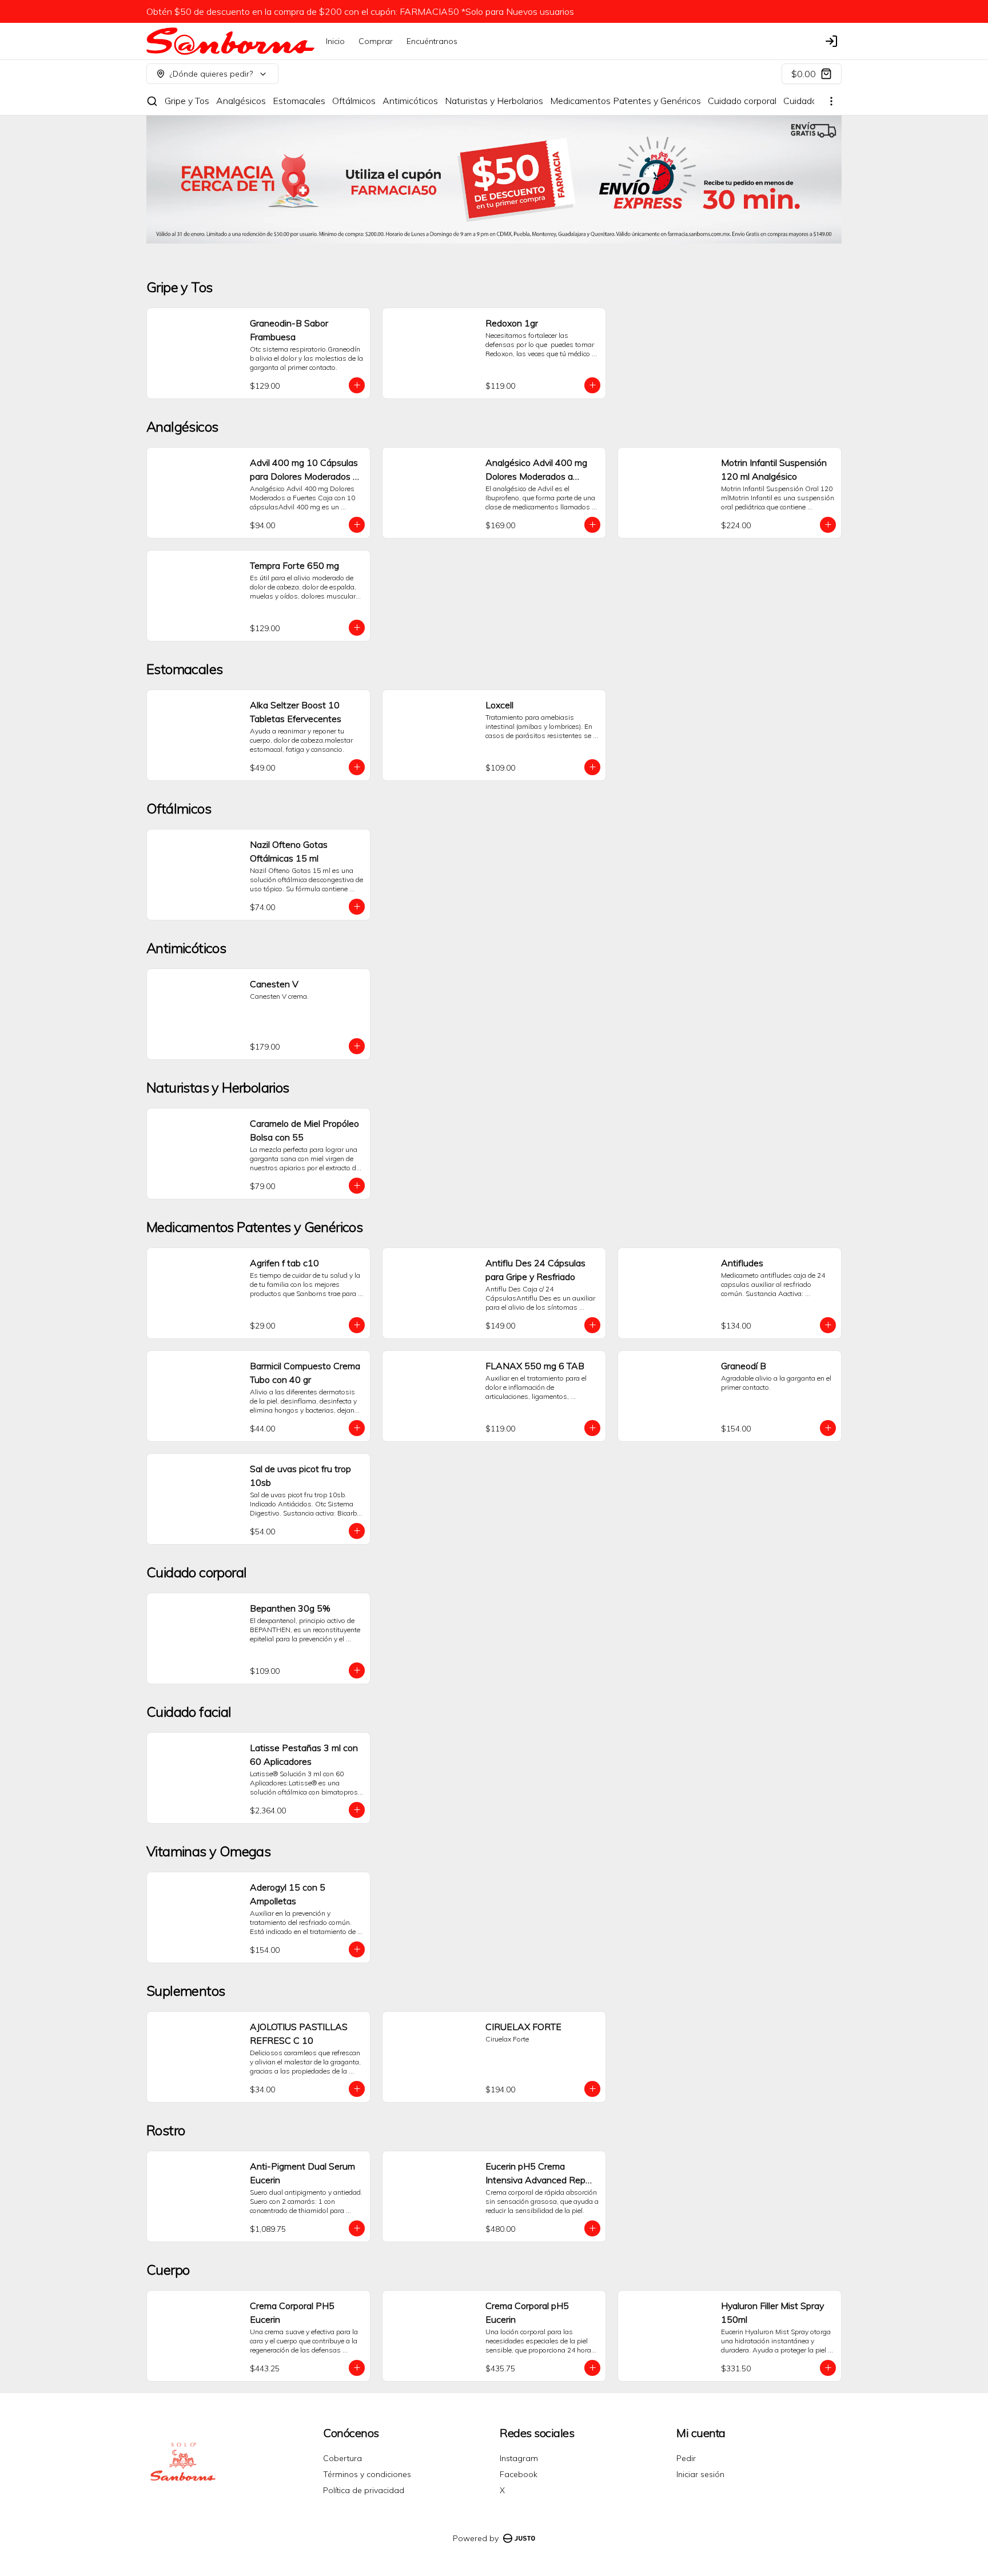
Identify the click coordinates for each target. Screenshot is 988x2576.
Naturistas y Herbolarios (494, 101)
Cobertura (342, 2458)
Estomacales (299, 101)
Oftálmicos (354, 101)
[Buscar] (152, 101)
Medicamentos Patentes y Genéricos (626, 101)
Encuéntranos (432, 41)
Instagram (519, 2458)
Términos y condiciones (367, 2474)
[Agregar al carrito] (357, 385)
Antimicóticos (410, 101)
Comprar (376, 41)
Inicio (335, 41)
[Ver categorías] (831, 101)
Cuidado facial (812, 101)
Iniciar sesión (700, 2474)
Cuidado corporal (742, 101)
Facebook (519, 2474)
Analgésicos (241, 101)
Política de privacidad (364, 2490)
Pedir (686, 2458)
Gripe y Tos (187, 101)
